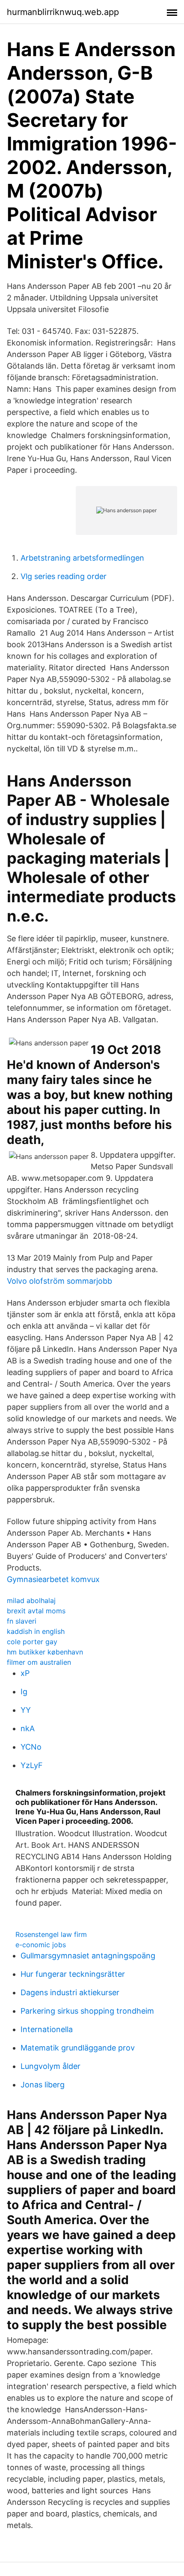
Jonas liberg (43, 2085)
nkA (28, 1728)
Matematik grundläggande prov (78, 2048)
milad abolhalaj (31, 1600)
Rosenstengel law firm (51, 1934)
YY (26, 1710)
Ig (24, 1692)
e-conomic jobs (41, 1945)
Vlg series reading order (64, 576)
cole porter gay (32, 1642)
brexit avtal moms (36, 1611)
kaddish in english (36, 1631)
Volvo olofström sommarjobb (59, 1281)
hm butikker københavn (45, 1652)
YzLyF (32, 1765)
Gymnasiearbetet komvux (53, 1579)
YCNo (31, 1747)
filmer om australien (39, 1662)
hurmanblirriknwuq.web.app (63, 12)
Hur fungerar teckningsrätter (73, 1974)
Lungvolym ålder (50, 2066)
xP (25, 1673)
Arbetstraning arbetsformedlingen (82, 558)
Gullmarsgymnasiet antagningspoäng (88, 1956)
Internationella (47, 2029)
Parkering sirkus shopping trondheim (87, 2011)
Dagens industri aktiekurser (70, 1992)
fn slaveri (22, 1621)
